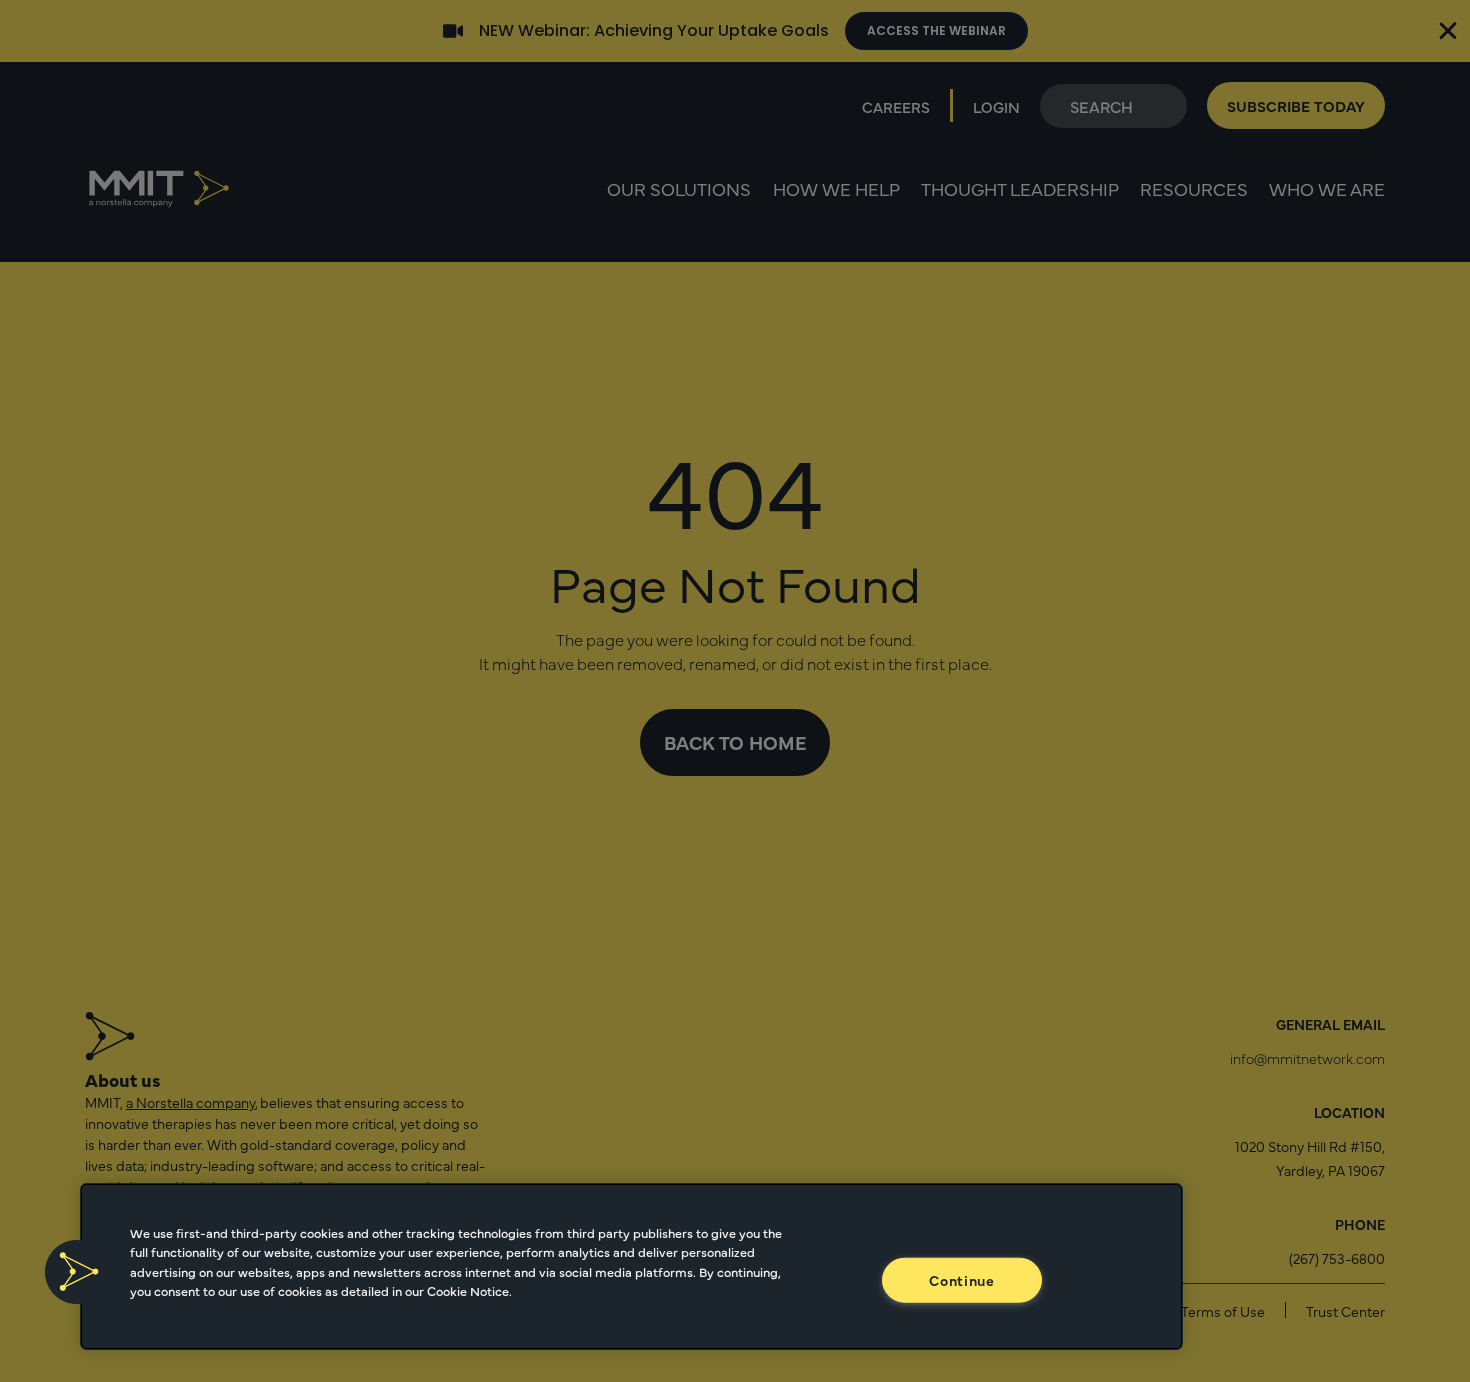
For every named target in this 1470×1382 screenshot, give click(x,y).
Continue (962, 1279)
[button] (77, 1272)
